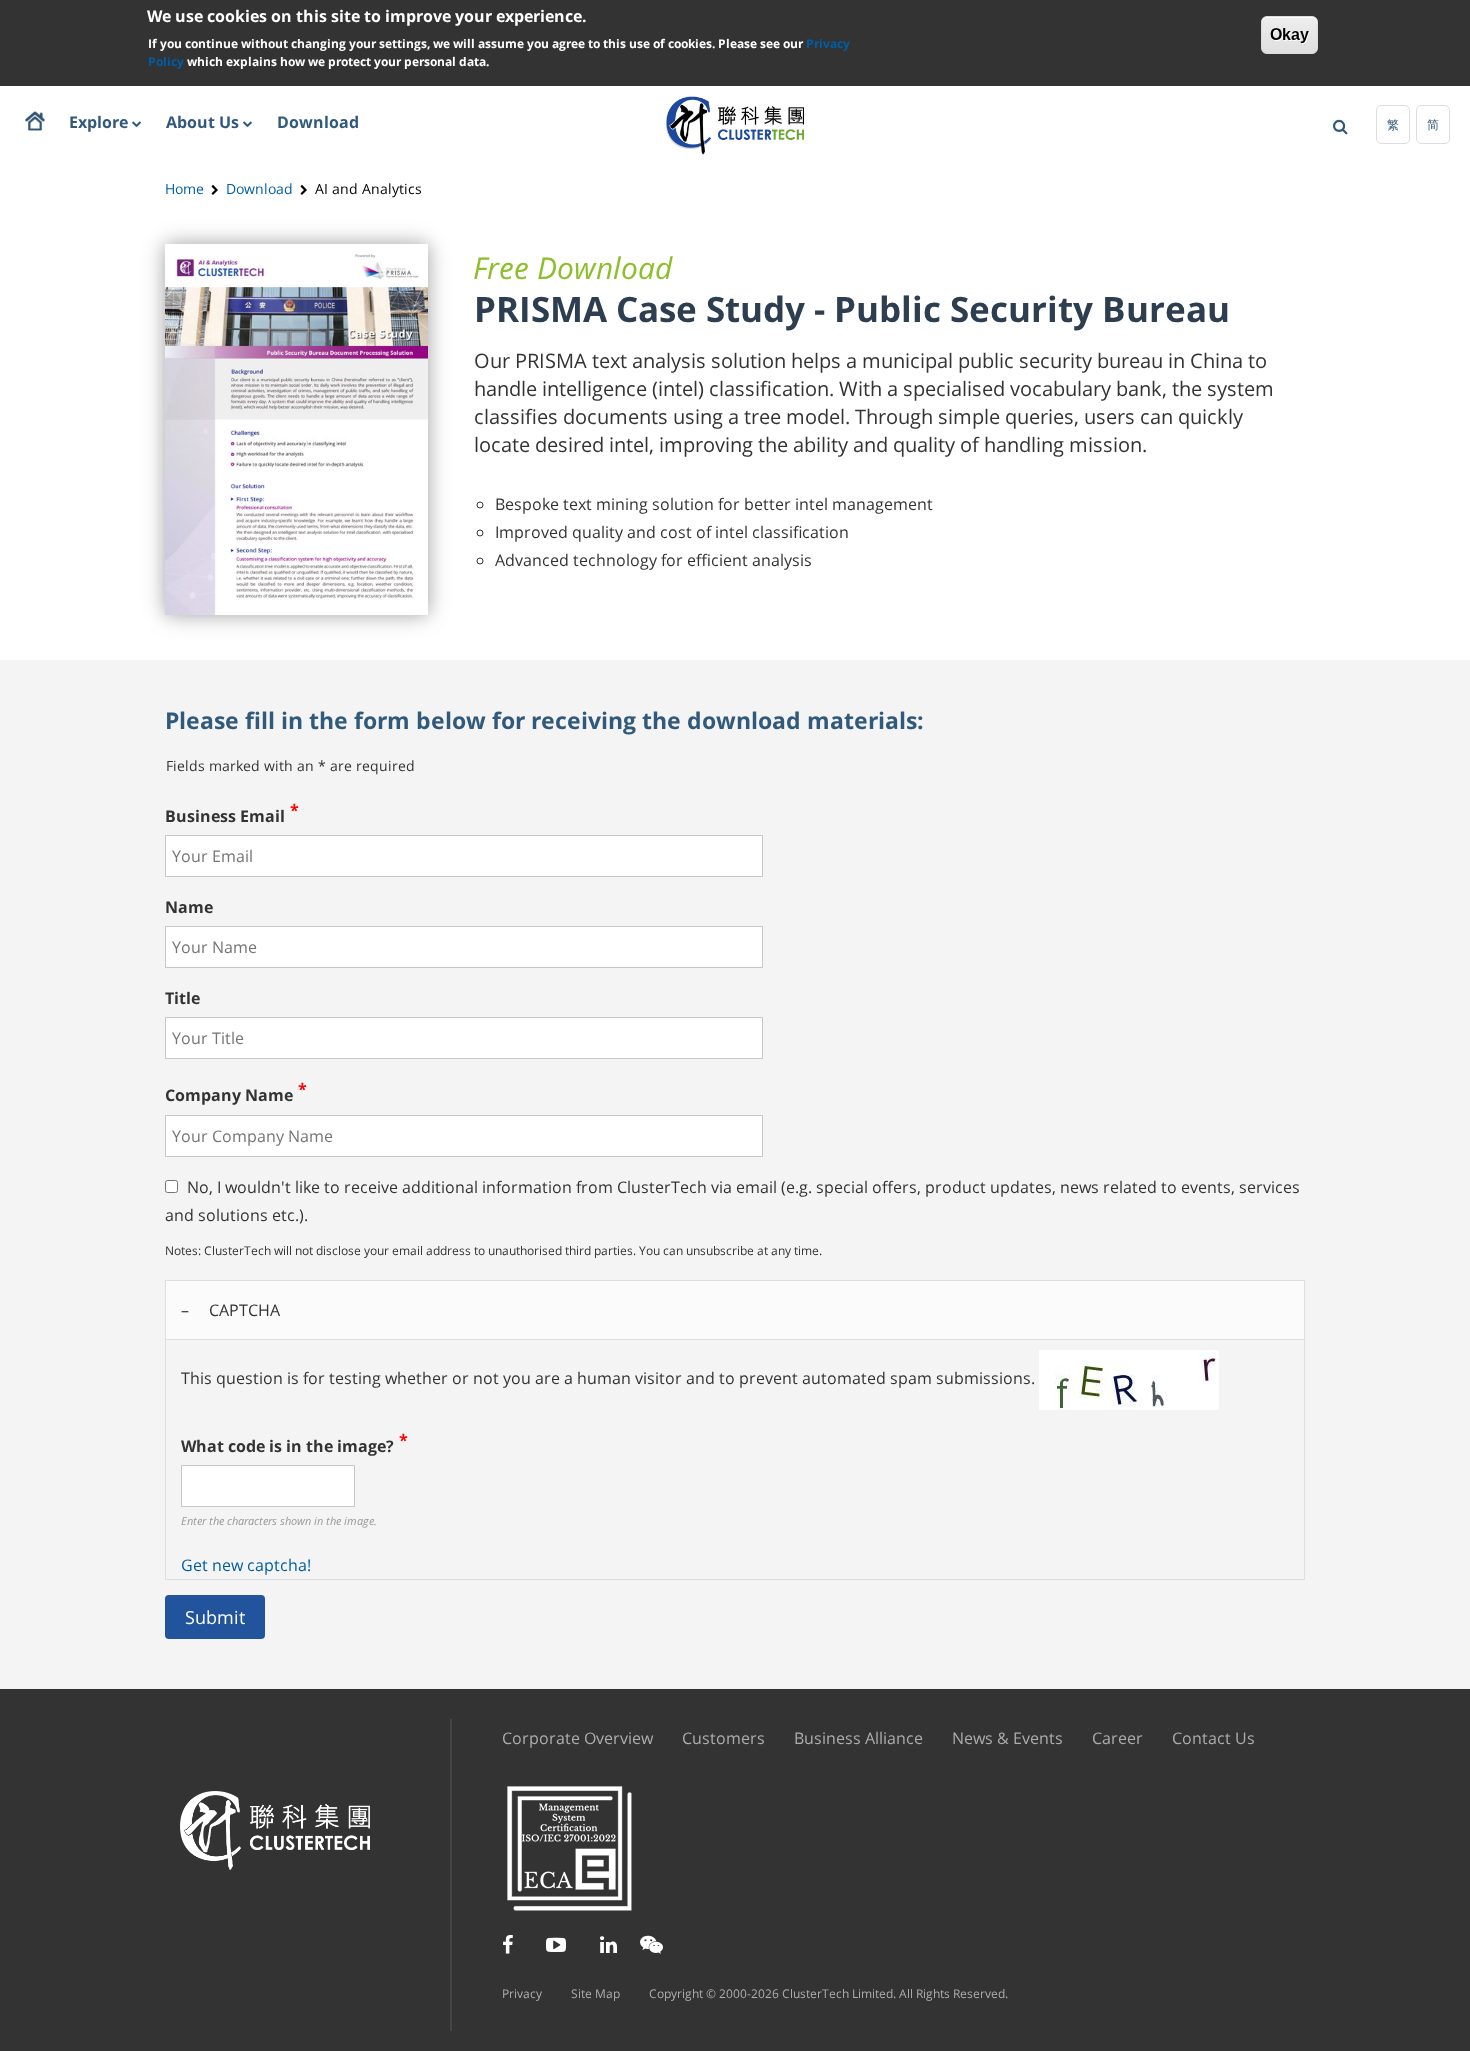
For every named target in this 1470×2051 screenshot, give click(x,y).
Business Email (225, 816)
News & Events (1007, 1738)
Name (189, 907)
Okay (1289, 34)
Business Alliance (858, 1738)
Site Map (595, 1993)
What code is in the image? (287, 1446)
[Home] (735, 124)
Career (1117, 1738)
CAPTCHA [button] (244, 1310)
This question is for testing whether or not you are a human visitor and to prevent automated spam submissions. (610, 1437)
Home (184, 188)
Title (182, 998)
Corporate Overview (577, 1738)
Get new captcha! (246, 1565)
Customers (723, 1738)
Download (259, 188)
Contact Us (1213, 1738)
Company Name (229, 1096)
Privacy (522, 1993)
